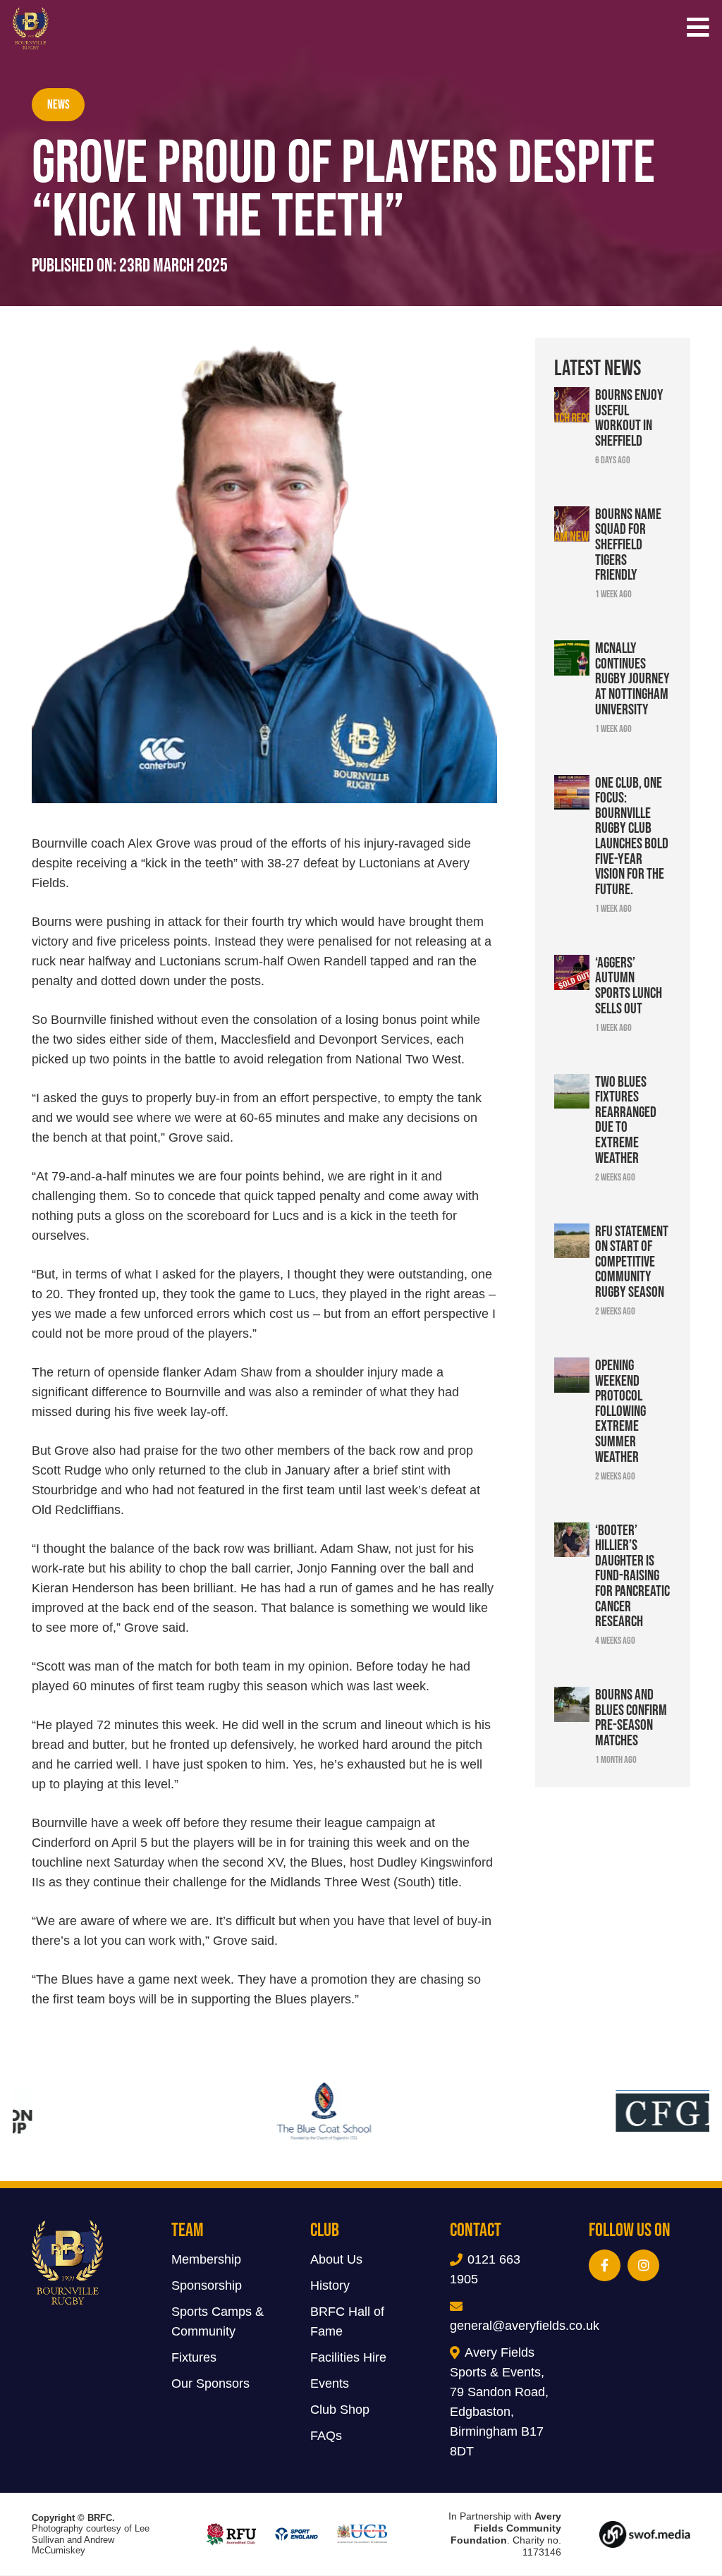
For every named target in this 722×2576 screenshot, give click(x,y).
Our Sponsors (210, 2384)
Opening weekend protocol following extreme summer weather (620, 1410)
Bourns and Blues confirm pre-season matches (631, 1717)
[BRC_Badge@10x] (31, 28)
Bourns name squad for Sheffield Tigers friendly (628, 544)
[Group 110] (645, 2534)
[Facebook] (605, 2266)
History (330, 2286)
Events (330, 2384)
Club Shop (340, 2410)
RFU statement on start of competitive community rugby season (632, 1261)
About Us (336, 2260)
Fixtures (194, 2358)
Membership (206, 2260)
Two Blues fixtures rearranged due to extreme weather (626, 1119)
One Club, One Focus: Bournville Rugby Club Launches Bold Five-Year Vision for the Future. (632, 835)
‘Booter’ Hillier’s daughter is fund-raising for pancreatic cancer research (632, 1575)
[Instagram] (643, 2266)
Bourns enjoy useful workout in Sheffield (629, 417)
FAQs (326, 2436)
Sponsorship (207, 2286)
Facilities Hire (348, 2358)
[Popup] (698, 29)
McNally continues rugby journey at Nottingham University (632, 678)
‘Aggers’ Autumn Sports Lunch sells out (629, 985)
